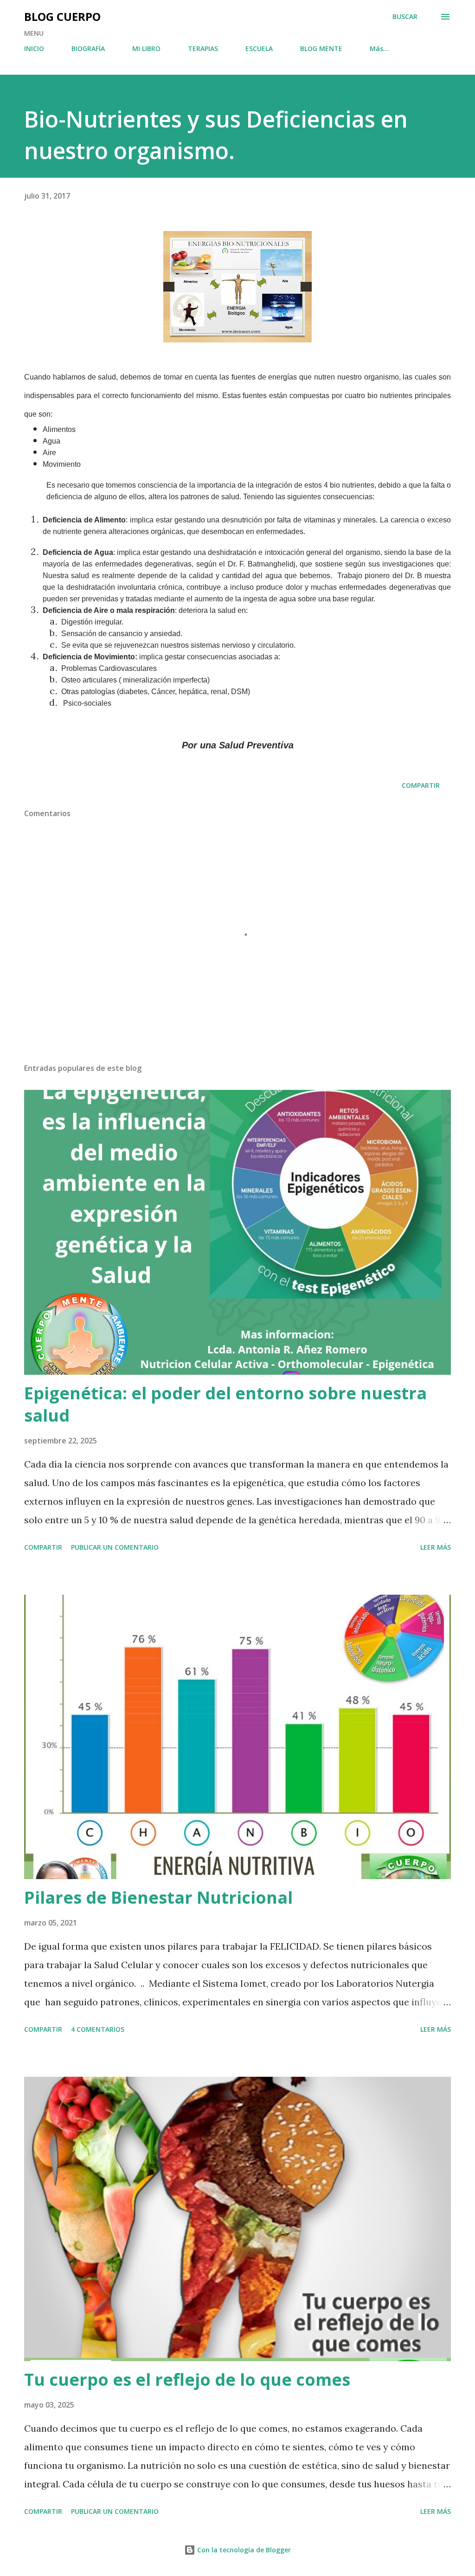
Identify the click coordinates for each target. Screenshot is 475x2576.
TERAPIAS (203, 48)
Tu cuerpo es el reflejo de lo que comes (187, 2380)
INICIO (34, 48)
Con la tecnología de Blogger (243, 2550)
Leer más (436, 1547)
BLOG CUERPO (62, 16)
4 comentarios (98, 2029)
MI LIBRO (146, 48)
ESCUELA (259, 48)
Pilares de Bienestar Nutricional (158, 1897)
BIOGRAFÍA (88, 48)
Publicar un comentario (115, 1547)
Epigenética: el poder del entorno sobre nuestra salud (225, 1404)
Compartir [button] (421, 785)
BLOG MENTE (321, 48)
